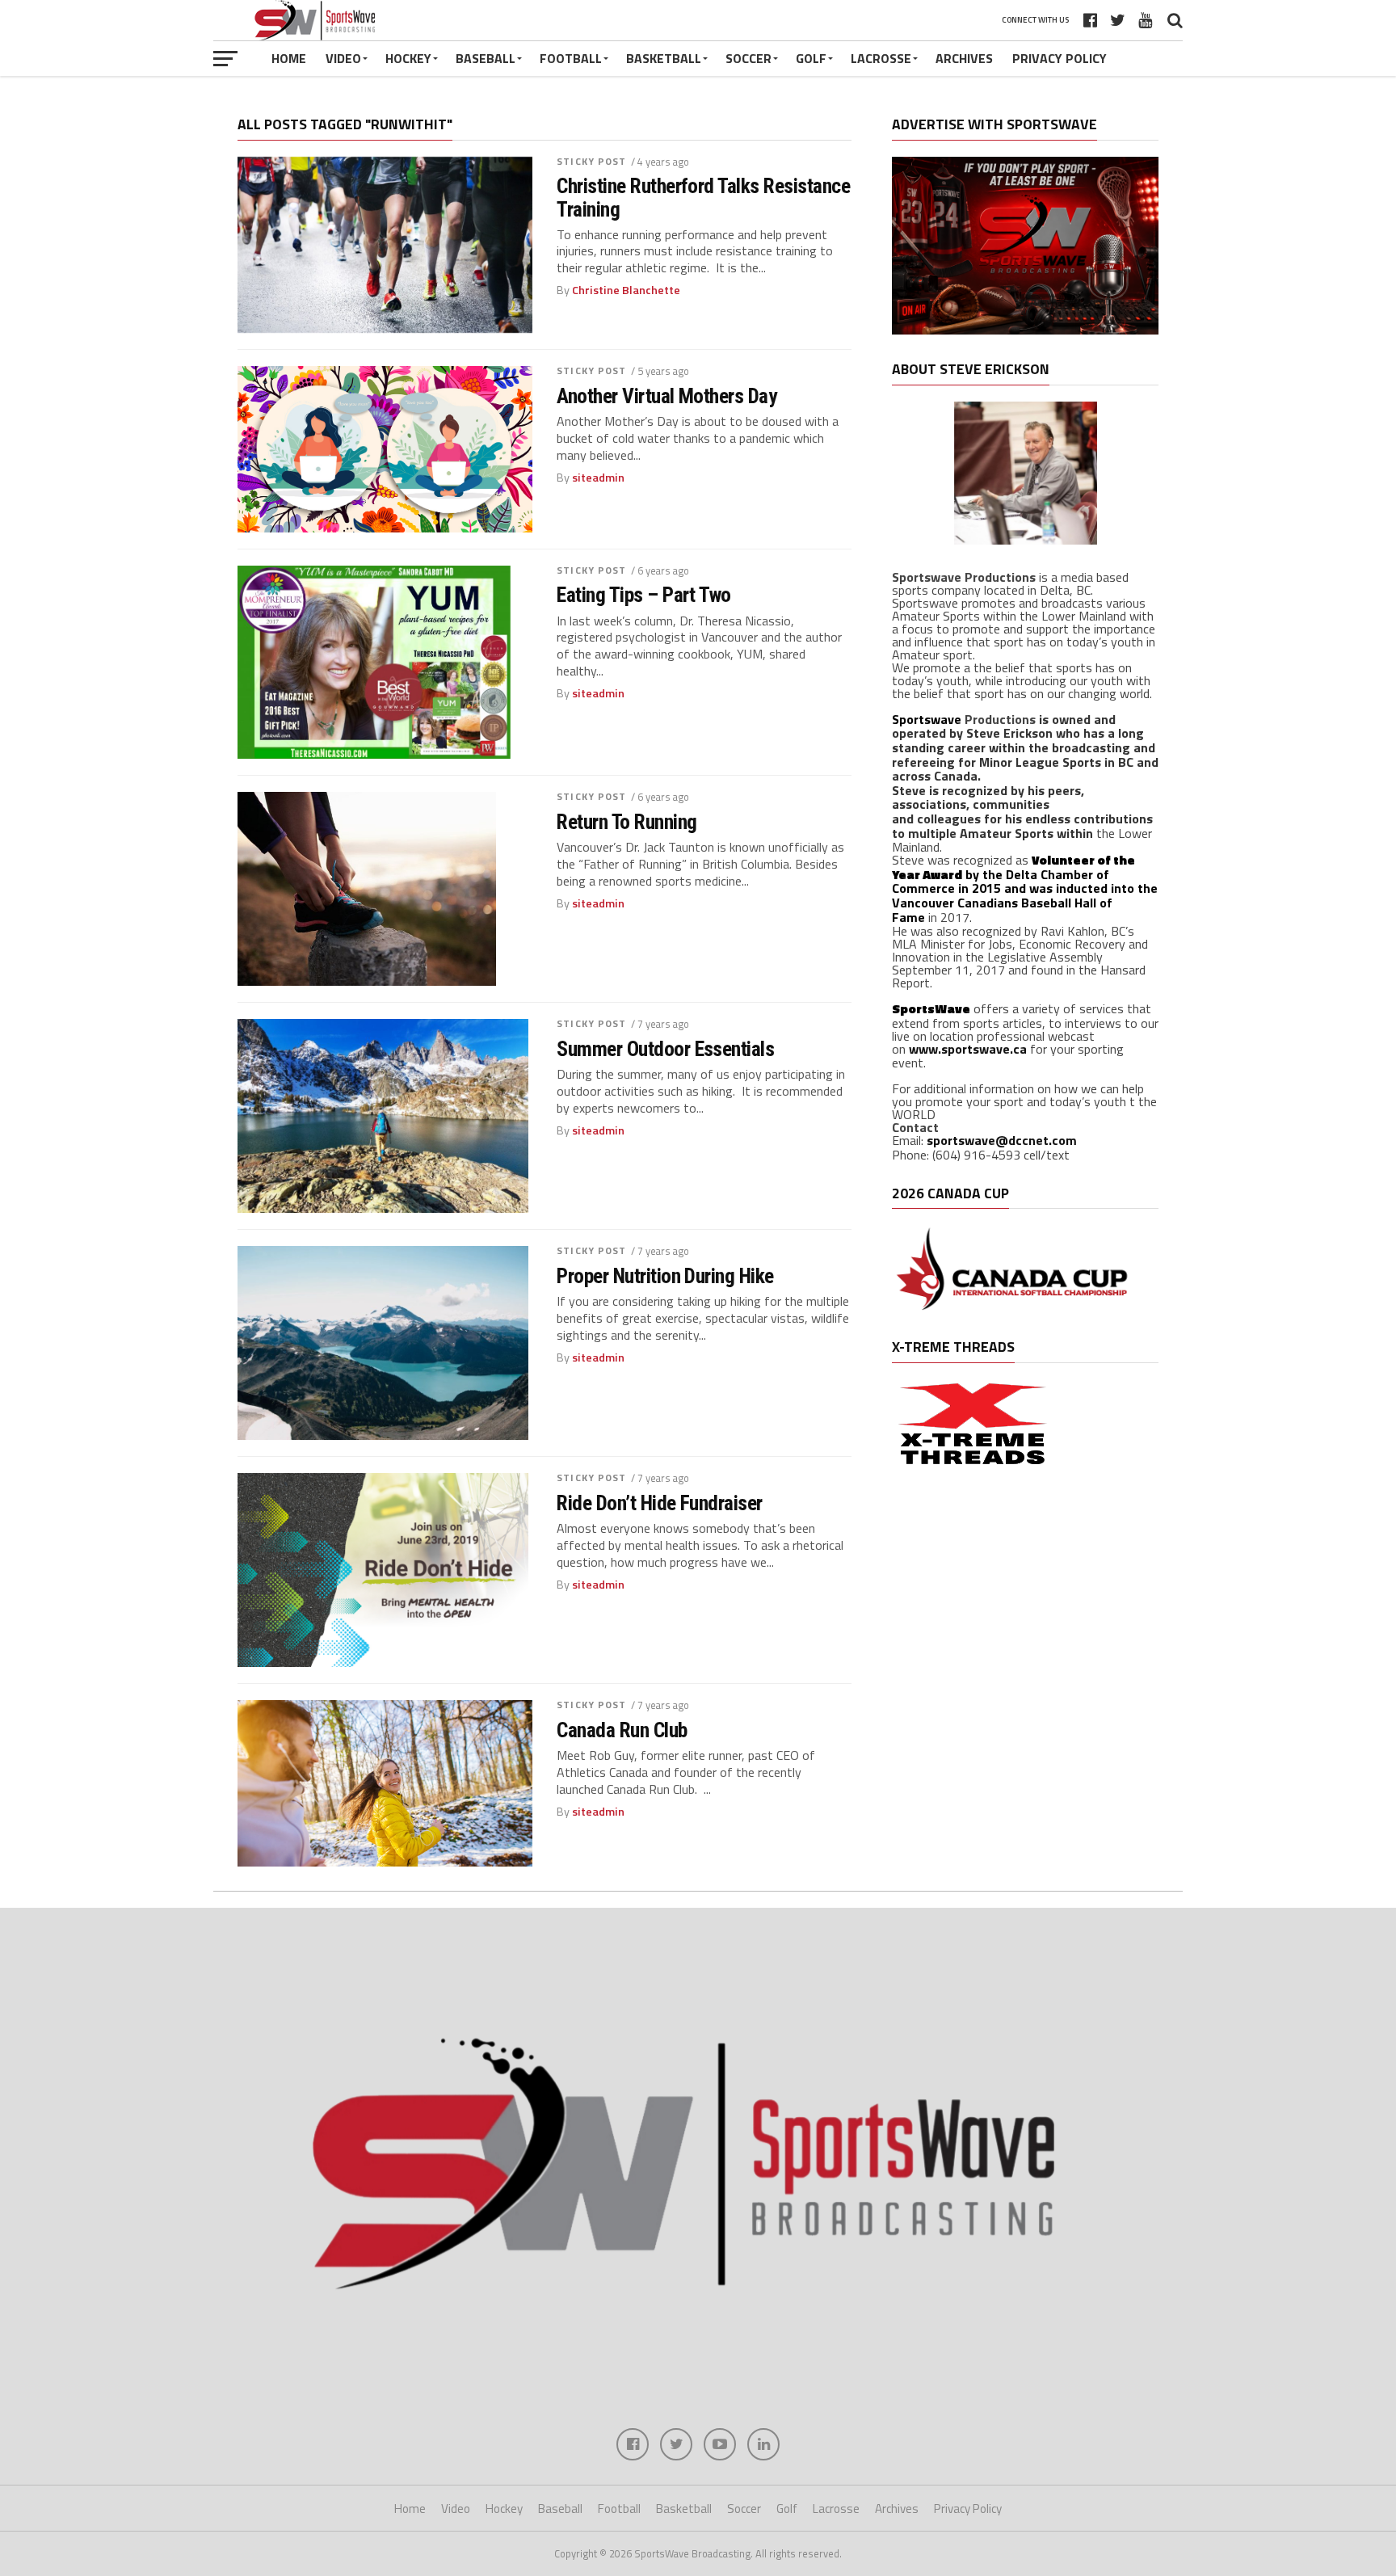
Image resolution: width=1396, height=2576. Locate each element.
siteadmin (598, 478)
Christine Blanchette (626, 290)
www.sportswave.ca (968, 1049)
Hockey (408, 58)
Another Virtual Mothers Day (666, 396)
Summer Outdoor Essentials (665, 1049)
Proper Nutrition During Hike (665, 1276)
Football (571, 58)
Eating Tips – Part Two (644, 595)
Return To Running (627, 822)
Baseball (486, 58)
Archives (964, 58)
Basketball (664, 58)
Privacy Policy (1060, 58)
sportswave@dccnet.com (1002, 1140)
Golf (811, 58)
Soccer (748, 58)
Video (343, 58)
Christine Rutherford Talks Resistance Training (703, 197)
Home (289, 58)
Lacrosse (881, 58)
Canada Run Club (622, 1730)
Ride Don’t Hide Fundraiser (660, 1503)
